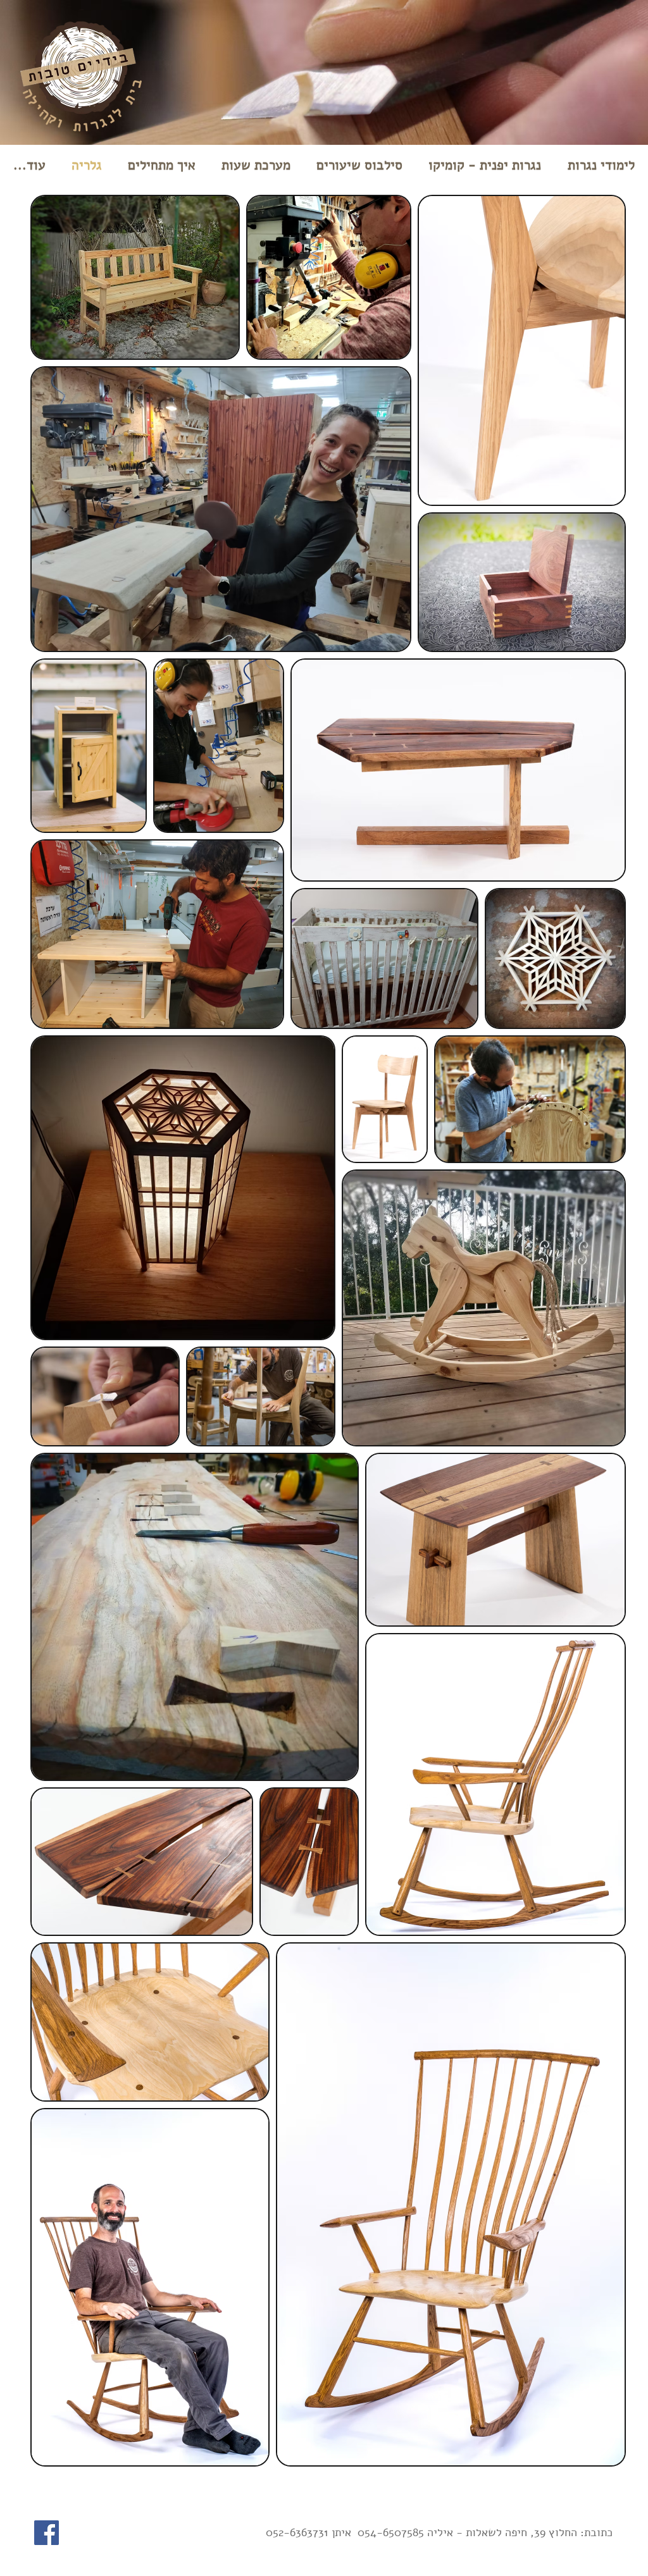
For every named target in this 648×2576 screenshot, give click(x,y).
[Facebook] (47, 2533)
